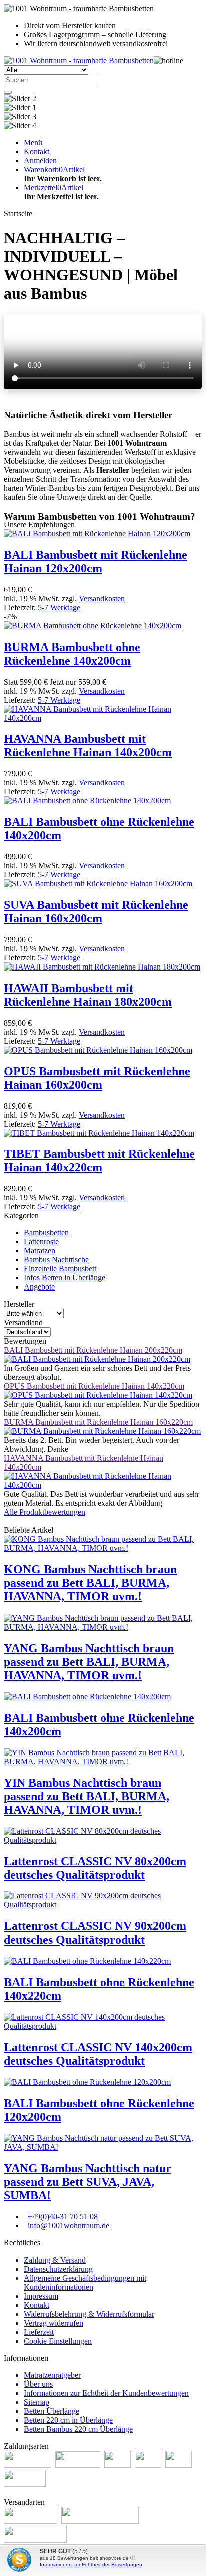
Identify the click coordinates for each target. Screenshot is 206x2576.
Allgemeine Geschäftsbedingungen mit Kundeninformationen (85, 2282)
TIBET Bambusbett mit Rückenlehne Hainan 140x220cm (99, 1161)
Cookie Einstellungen (58, 2341)
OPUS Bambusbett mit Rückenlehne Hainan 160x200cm (97, 1078)
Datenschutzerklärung (58, 2269)
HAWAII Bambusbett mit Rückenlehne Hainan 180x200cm (88, 995)
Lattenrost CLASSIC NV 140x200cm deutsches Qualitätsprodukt (98, 2054)
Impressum (41, 2296)
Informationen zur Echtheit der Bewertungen (91, 2565)
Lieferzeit (39, 2332)
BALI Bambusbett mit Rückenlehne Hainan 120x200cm (96, 562)
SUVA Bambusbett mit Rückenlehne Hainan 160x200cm (96, 912)
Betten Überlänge (52, 2411)
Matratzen (40, 1251)
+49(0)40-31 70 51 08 (62, 2217)
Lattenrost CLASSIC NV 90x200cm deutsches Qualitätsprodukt (95, 1933)
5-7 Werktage (59, 608)
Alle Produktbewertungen (45, 1512)
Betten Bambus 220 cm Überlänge (78, 2429)
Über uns (38, 2384)
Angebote (39, 1287)
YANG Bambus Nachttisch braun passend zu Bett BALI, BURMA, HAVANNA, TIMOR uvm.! (89, 1662)
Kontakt (37, 2305)
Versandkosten (102, 599)
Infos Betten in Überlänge (65, 1278)
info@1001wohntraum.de (68, 2226)
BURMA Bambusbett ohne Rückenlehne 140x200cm (72, 654)
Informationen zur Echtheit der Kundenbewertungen (106, 2393)
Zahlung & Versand (55, 2260)
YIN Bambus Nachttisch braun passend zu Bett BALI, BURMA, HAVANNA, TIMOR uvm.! (87, 1796)
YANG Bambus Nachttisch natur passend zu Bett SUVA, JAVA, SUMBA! (88, 2182)
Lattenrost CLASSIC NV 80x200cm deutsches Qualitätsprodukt (95, 1868)
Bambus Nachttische (56, 1260)
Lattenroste (41, 1242)
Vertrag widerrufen (54, 2323)
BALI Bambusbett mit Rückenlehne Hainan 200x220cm (93, 1350)
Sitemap (37, 2402)
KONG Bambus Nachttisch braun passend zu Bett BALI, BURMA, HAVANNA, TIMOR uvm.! (90, 1583)
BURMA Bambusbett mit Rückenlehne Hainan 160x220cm (98, 1422)
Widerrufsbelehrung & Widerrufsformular (89, 2314)
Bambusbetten (46, 1233)
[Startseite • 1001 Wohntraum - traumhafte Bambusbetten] (79, 60)
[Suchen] (8, 92)
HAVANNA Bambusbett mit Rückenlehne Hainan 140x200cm (88, 745)
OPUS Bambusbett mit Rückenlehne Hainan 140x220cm (94, 1386)
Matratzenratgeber (52, 2375)
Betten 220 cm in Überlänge (68, 2420)
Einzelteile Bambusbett (60, 1269)
